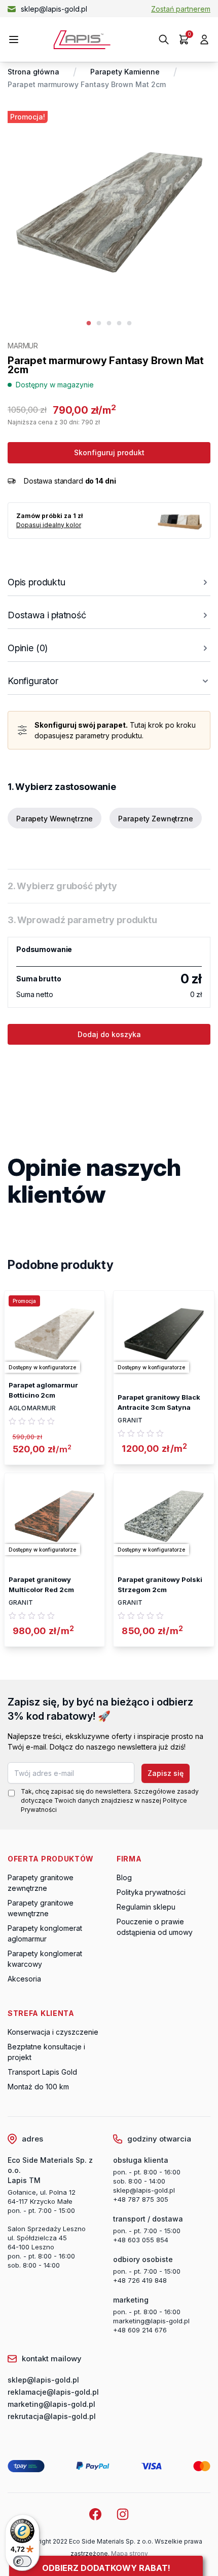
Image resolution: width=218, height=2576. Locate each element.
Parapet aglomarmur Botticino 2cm (43, 1390)
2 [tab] (99, 324)
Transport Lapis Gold (42, 2072)
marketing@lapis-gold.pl (151, 2321)
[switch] (22, 2561)
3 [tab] (109, 324)
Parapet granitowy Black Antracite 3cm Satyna (159, 1402)
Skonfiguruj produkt (109, 452)
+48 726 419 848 (140, 2280)
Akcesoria (24, 1979)
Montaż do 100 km (38, 2087)
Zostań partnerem (181, 9)
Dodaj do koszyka (109, 1034)
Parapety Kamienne (125, 72)
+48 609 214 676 (140, 2330)
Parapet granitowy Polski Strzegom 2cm (160, 1584)
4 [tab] (119, 324)
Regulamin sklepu (146, 1907)
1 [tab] (89, 324)
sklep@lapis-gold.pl (54, 9)
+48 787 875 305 (141, 2199)
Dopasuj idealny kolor (49, 525)
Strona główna (33, 72)
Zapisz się (166, 1773)
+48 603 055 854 (141, 2240)
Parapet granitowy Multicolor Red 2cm (41, 1584)
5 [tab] (129, 324)
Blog (124, 1877)
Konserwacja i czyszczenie (53, 2032)
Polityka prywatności (151, 1892)
